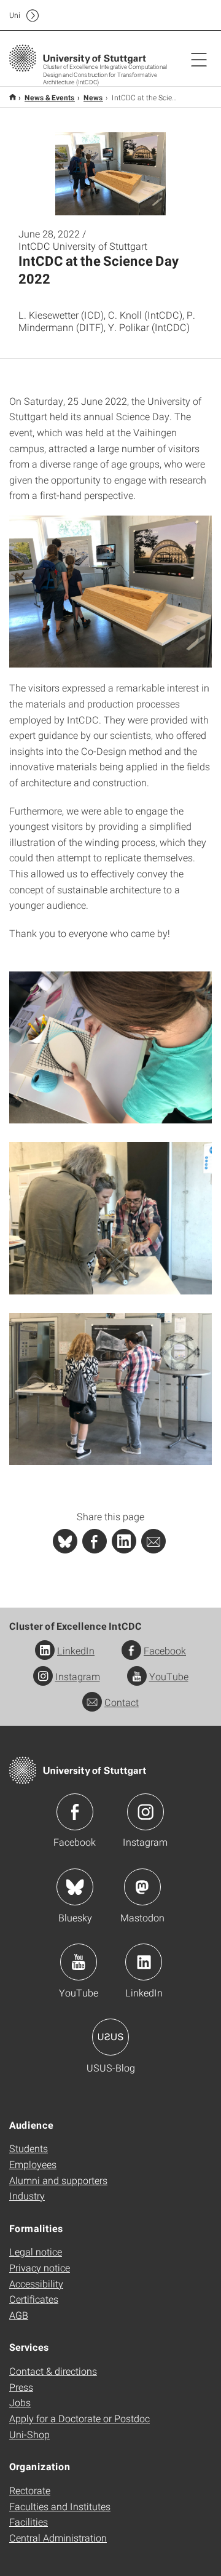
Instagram (78, 1676)
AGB (19, 2315)
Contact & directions (53, 2371)
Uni (15, 15)
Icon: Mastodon (142, 1887)
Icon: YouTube (79, 1962)
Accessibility (36, 2283)
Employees (33, 2164)
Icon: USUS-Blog (110, 2037)
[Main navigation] (199, 59)
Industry (27, 2195)
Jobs (20, 2402)
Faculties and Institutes (60, 2506)
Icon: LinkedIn (144, 1962)
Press (21, 2387)
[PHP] (95, 1541)
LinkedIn (76, 1650)
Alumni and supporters (58, 2180)
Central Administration (58, 2538)
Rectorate (30, 2490)
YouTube (169, 1676)
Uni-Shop (29, 2434)
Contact (122, 1702)
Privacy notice (40, 2267)
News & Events (50, 97)
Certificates (34, 2299)
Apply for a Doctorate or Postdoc (79, 2418)
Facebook (165, 1650)
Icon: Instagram (145, 1812)
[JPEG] (110, 592)
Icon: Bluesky (75, 1887)
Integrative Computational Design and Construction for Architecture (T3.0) (13, 97)
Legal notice (36, 2251)
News (93, 97)
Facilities (29, 2522)
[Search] (186, 15)
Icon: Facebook (75, 1812)
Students (29, 2148)
